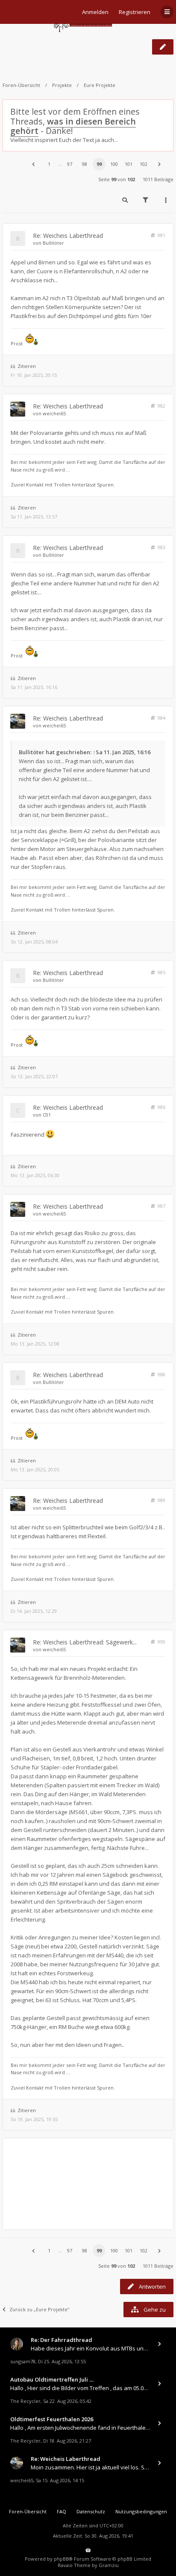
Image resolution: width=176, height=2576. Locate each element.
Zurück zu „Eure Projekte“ (39, 2309)
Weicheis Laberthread (52, 47)
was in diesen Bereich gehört (73, 126)
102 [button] (144, 164)
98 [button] (85, 164)
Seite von (117, 179)
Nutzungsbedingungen (141, 2511)
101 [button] (129, 164)
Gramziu (109, 2565)
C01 (47, 1115)
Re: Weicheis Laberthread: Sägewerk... (85, 1642)
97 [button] (70, 164)
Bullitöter (53, 243)
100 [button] (114, 164)
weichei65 (54, 413)
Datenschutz (91, 2511)
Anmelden (95, 12)
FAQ (62, 2511)
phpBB (61, 2559)
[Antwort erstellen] (163, 47)
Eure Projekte (100, 85)
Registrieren (135, 12)
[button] (33, 164)
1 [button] (49, 164)
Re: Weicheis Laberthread (68, 236)
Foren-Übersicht (21, 85)
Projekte (62, 85)
